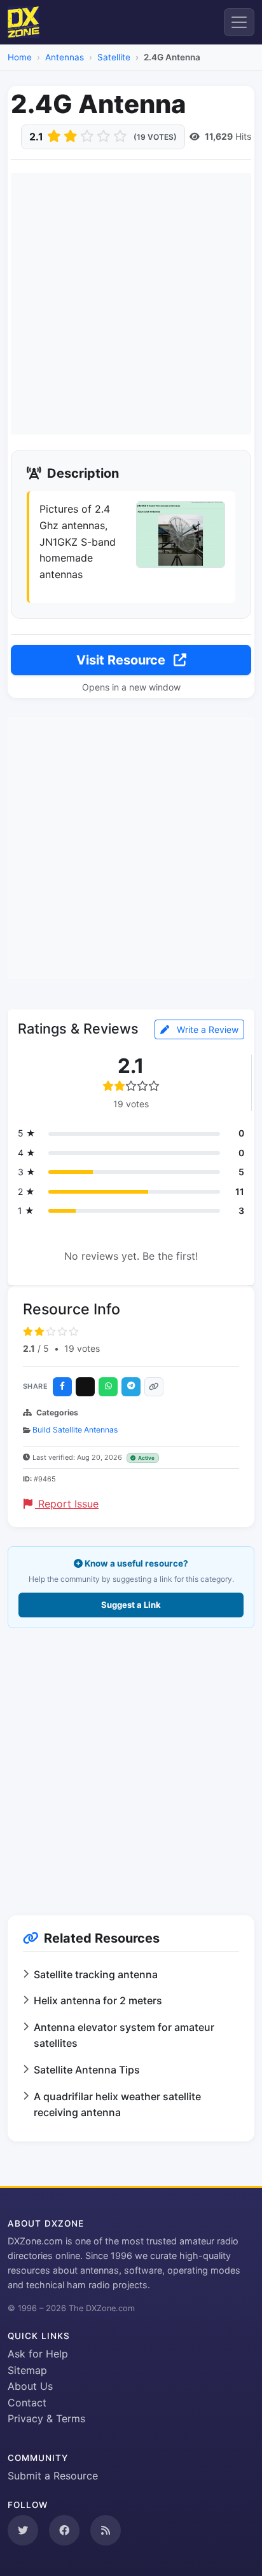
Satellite (114, 57)
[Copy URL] (154, 1387)
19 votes (82, 1348)
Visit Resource (122, 660)
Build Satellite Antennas (75, 1430)
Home (20, 57)
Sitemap (27, 2370)
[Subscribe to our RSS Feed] (106, 2530)
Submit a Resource (53, 2476)
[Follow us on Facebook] (64, 2530)
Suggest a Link (131, 1605)
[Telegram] (131, 1387)
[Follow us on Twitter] (23, 2530)
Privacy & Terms (46, 2418)
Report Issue (67, 1504)
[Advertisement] (131, 304)
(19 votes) (155, 137)
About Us (30, 2386)
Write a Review (206, 1029)
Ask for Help (38, 2354)
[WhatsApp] (108, 1387)
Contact (27, 2403)
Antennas (65, 57)
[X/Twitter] (85, 1387)
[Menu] (239, 22)
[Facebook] (62, 1387)
